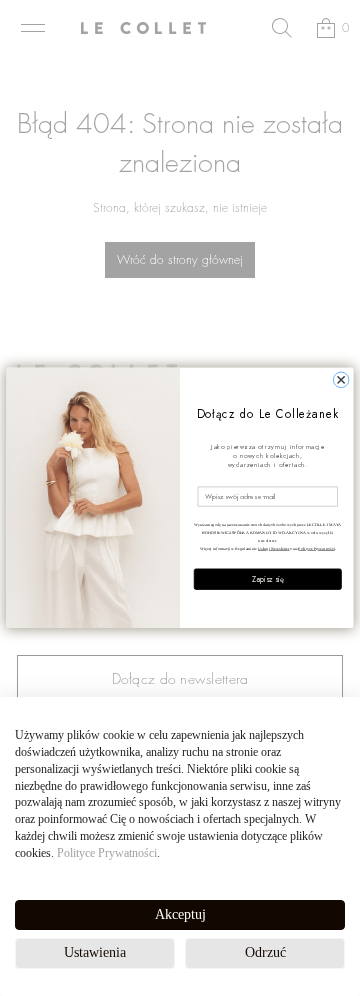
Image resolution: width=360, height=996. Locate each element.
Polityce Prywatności (107, 853)
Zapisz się (268, 579)
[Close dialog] (341, 380)
